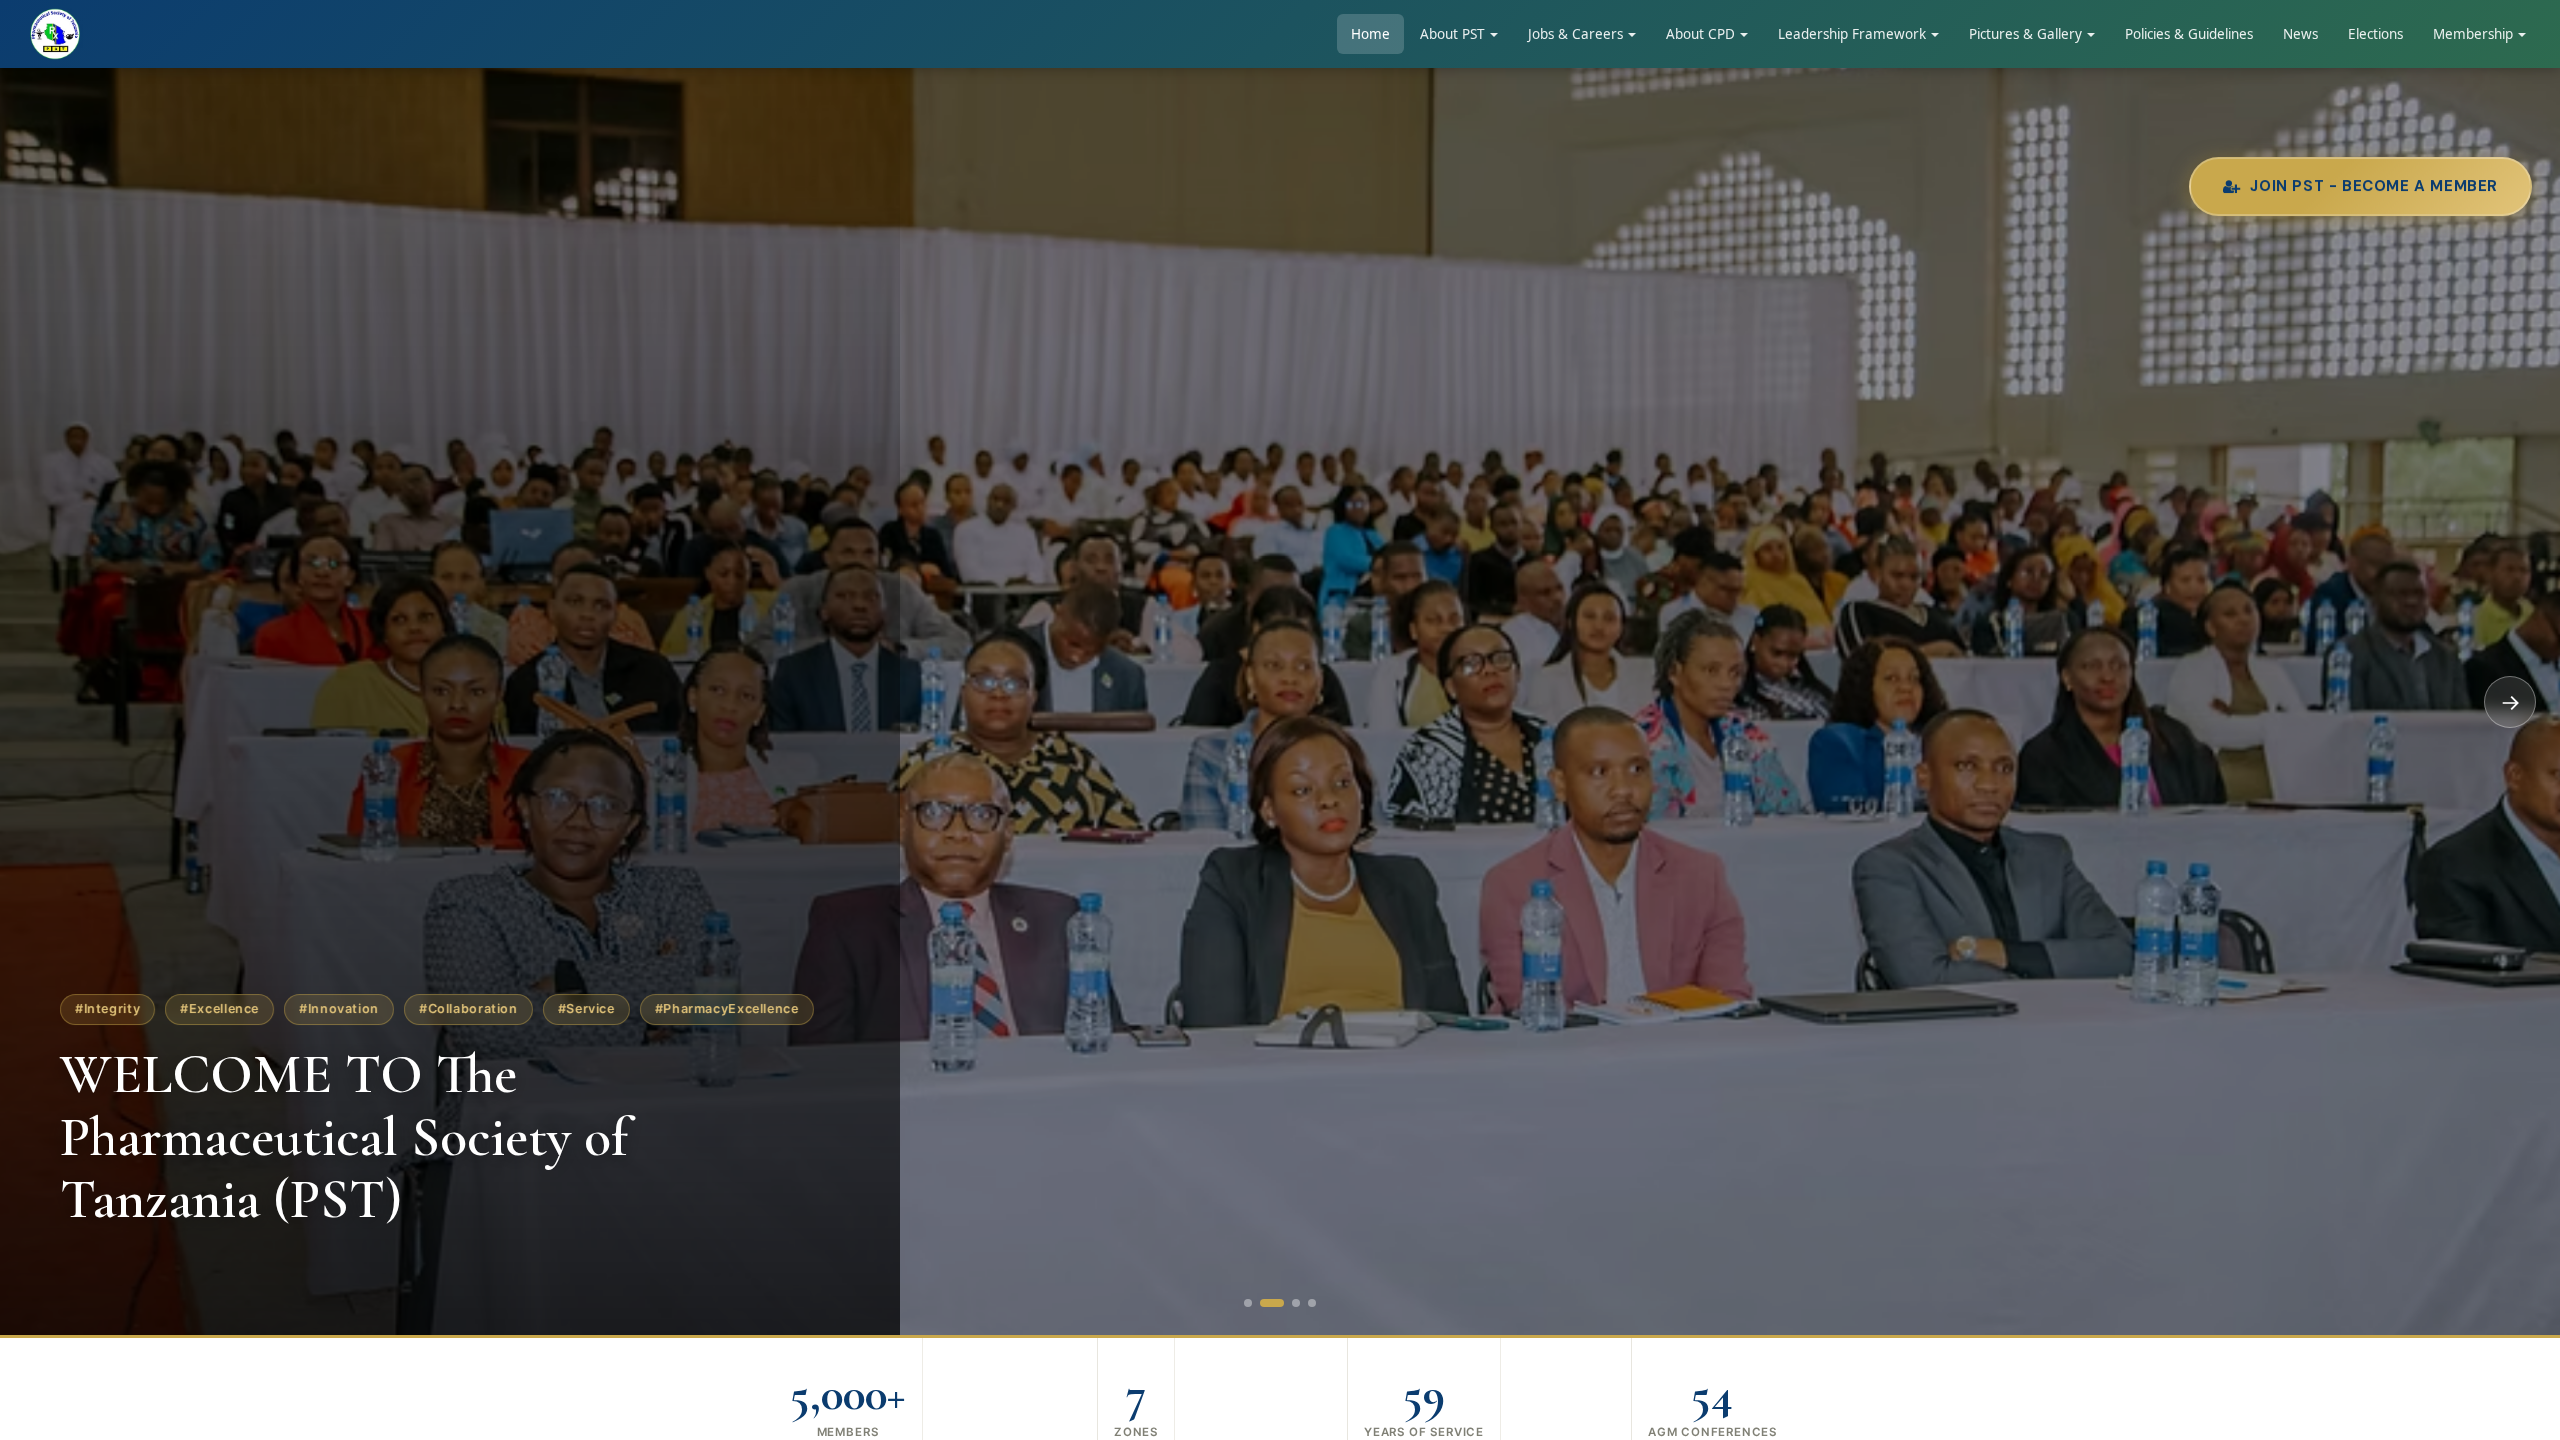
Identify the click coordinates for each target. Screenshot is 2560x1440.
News (2300, 34)
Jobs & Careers (1575, 34)
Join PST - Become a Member (2374, 187)
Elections (2375, 34)
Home (1370, 34)
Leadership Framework (1852, 34)
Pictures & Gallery (2025, 34)
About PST (1452, 34)
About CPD (1700, 34)
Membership (2473, 34)
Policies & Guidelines (2189, 34)
